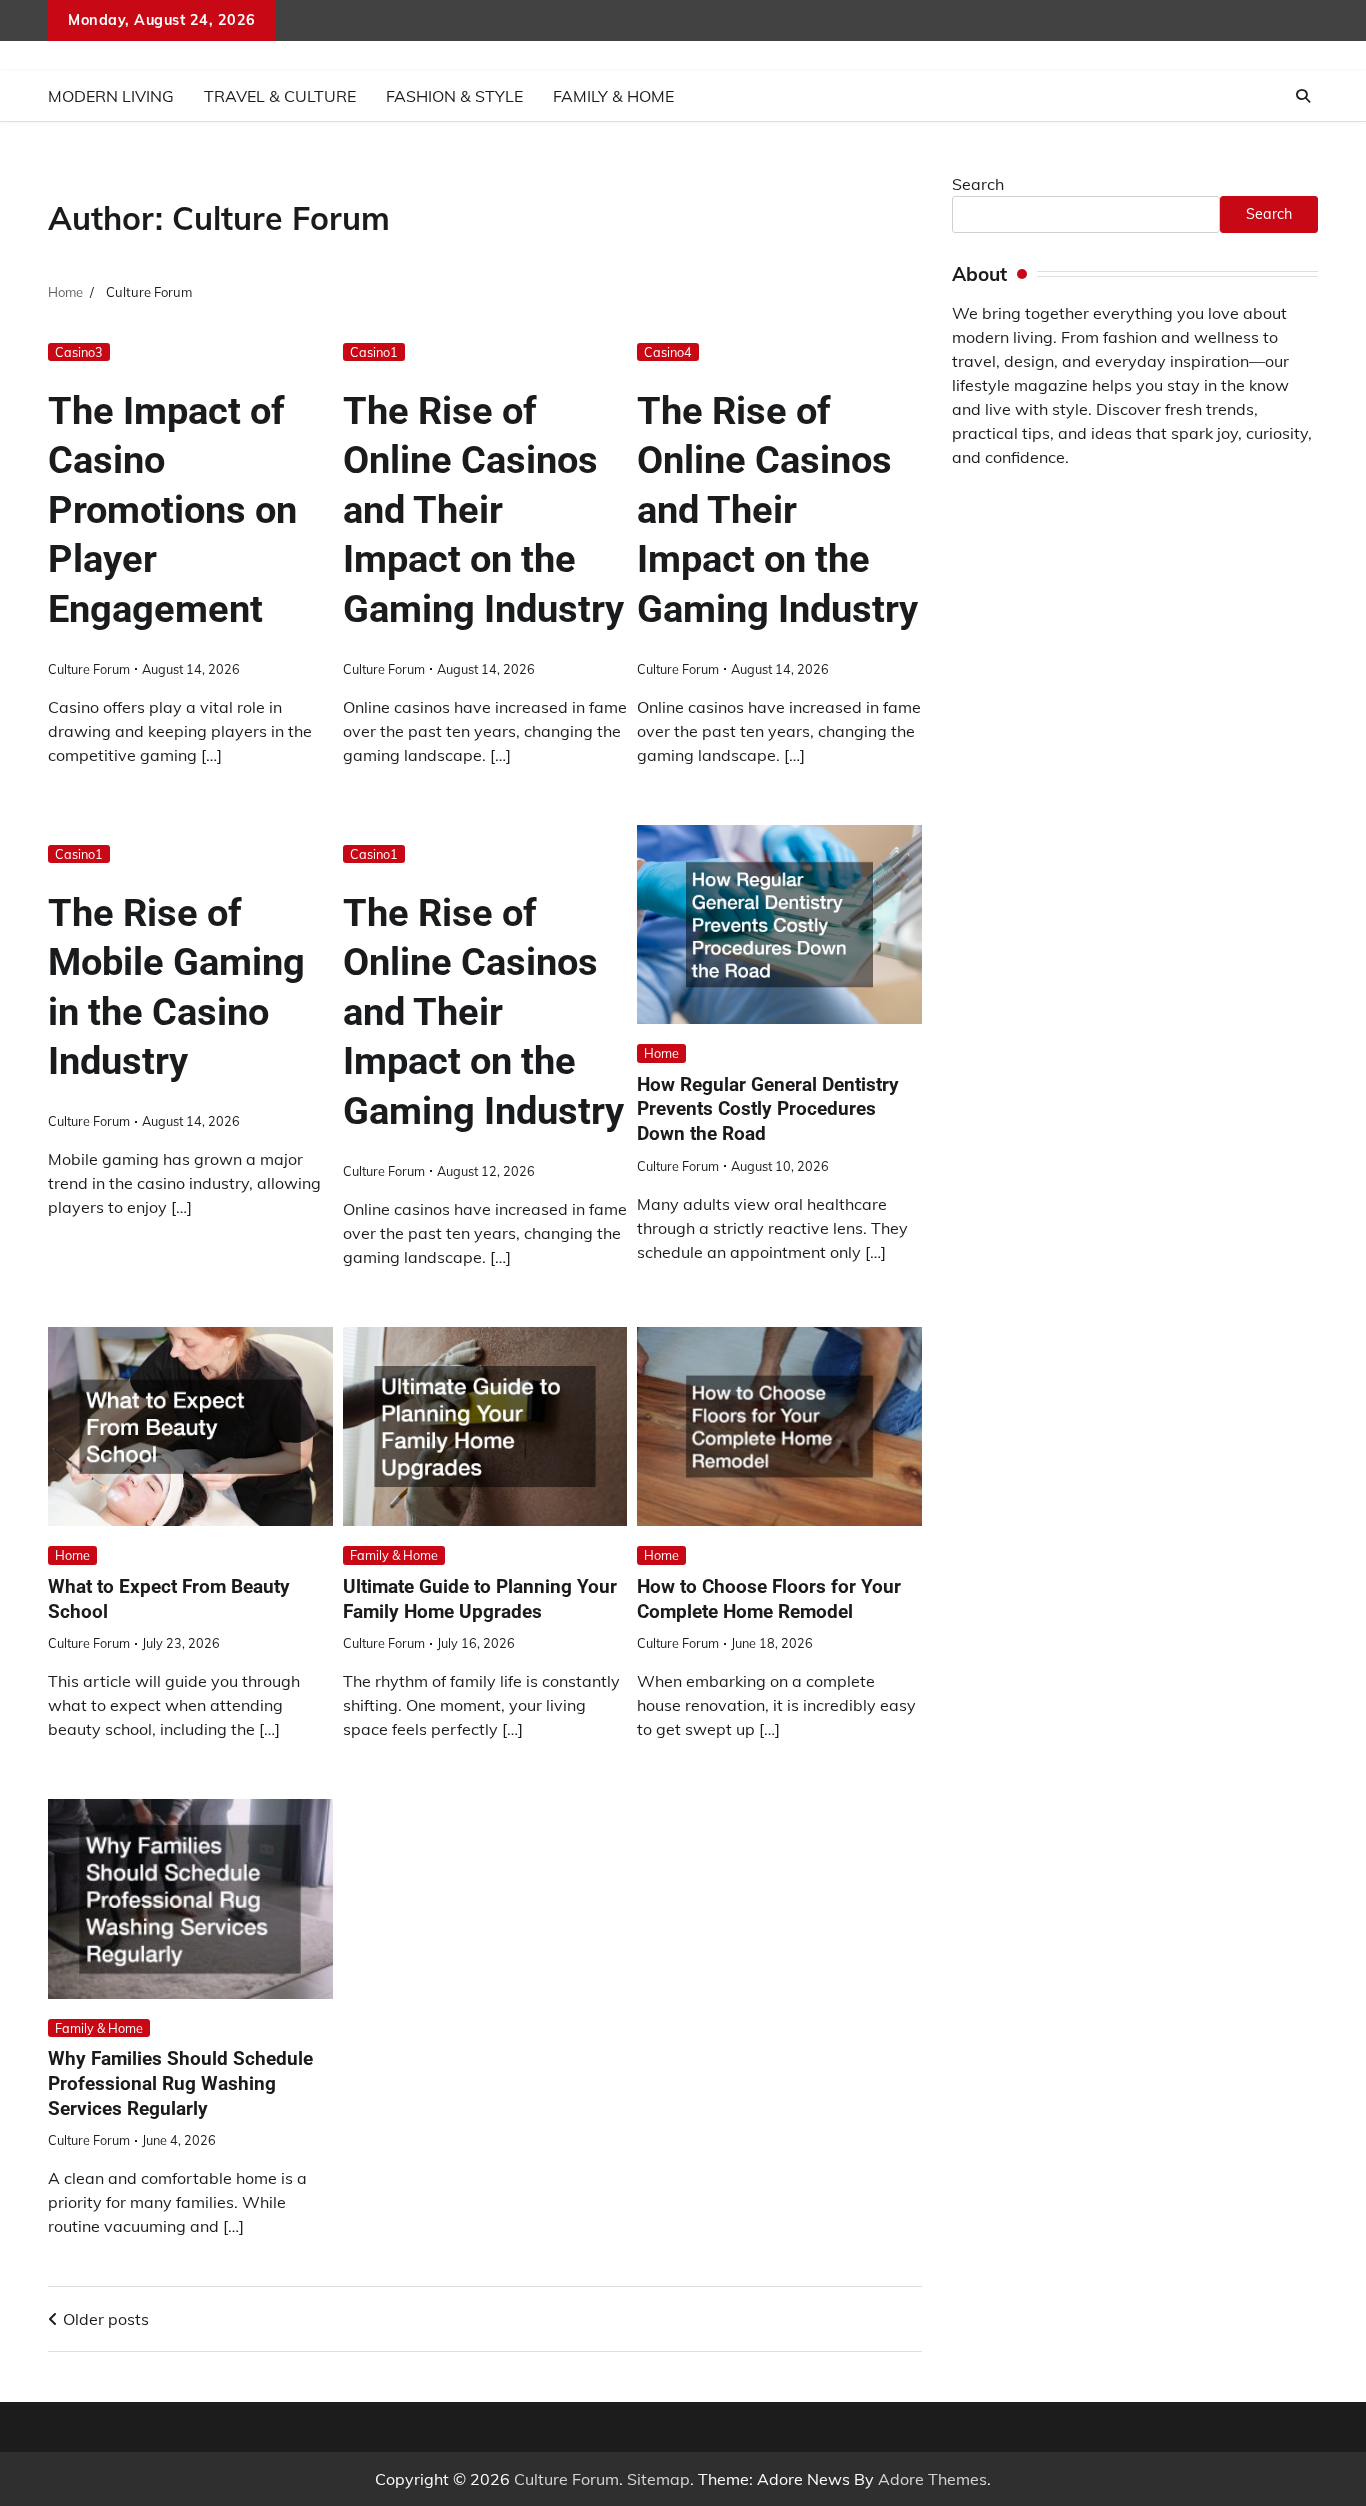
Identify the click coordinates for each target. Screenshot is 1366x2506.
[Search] (1303, 96)
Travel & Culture (280, 96)
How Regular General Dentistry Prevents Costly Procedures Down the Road (768, 1109)
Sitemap (658, 2479)
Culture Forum (89, 669)
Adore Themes (932, 2479)
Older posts (106, 2319)
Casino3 (79, 352)
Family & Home (613, 96)
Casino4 (668, 352)
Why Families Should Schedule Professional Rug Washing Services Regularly (180, 2083)
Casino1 (374, 352)
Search (978, 184)
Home (661, 1053)
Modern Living (111, 96)
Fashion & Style (454, 96)
